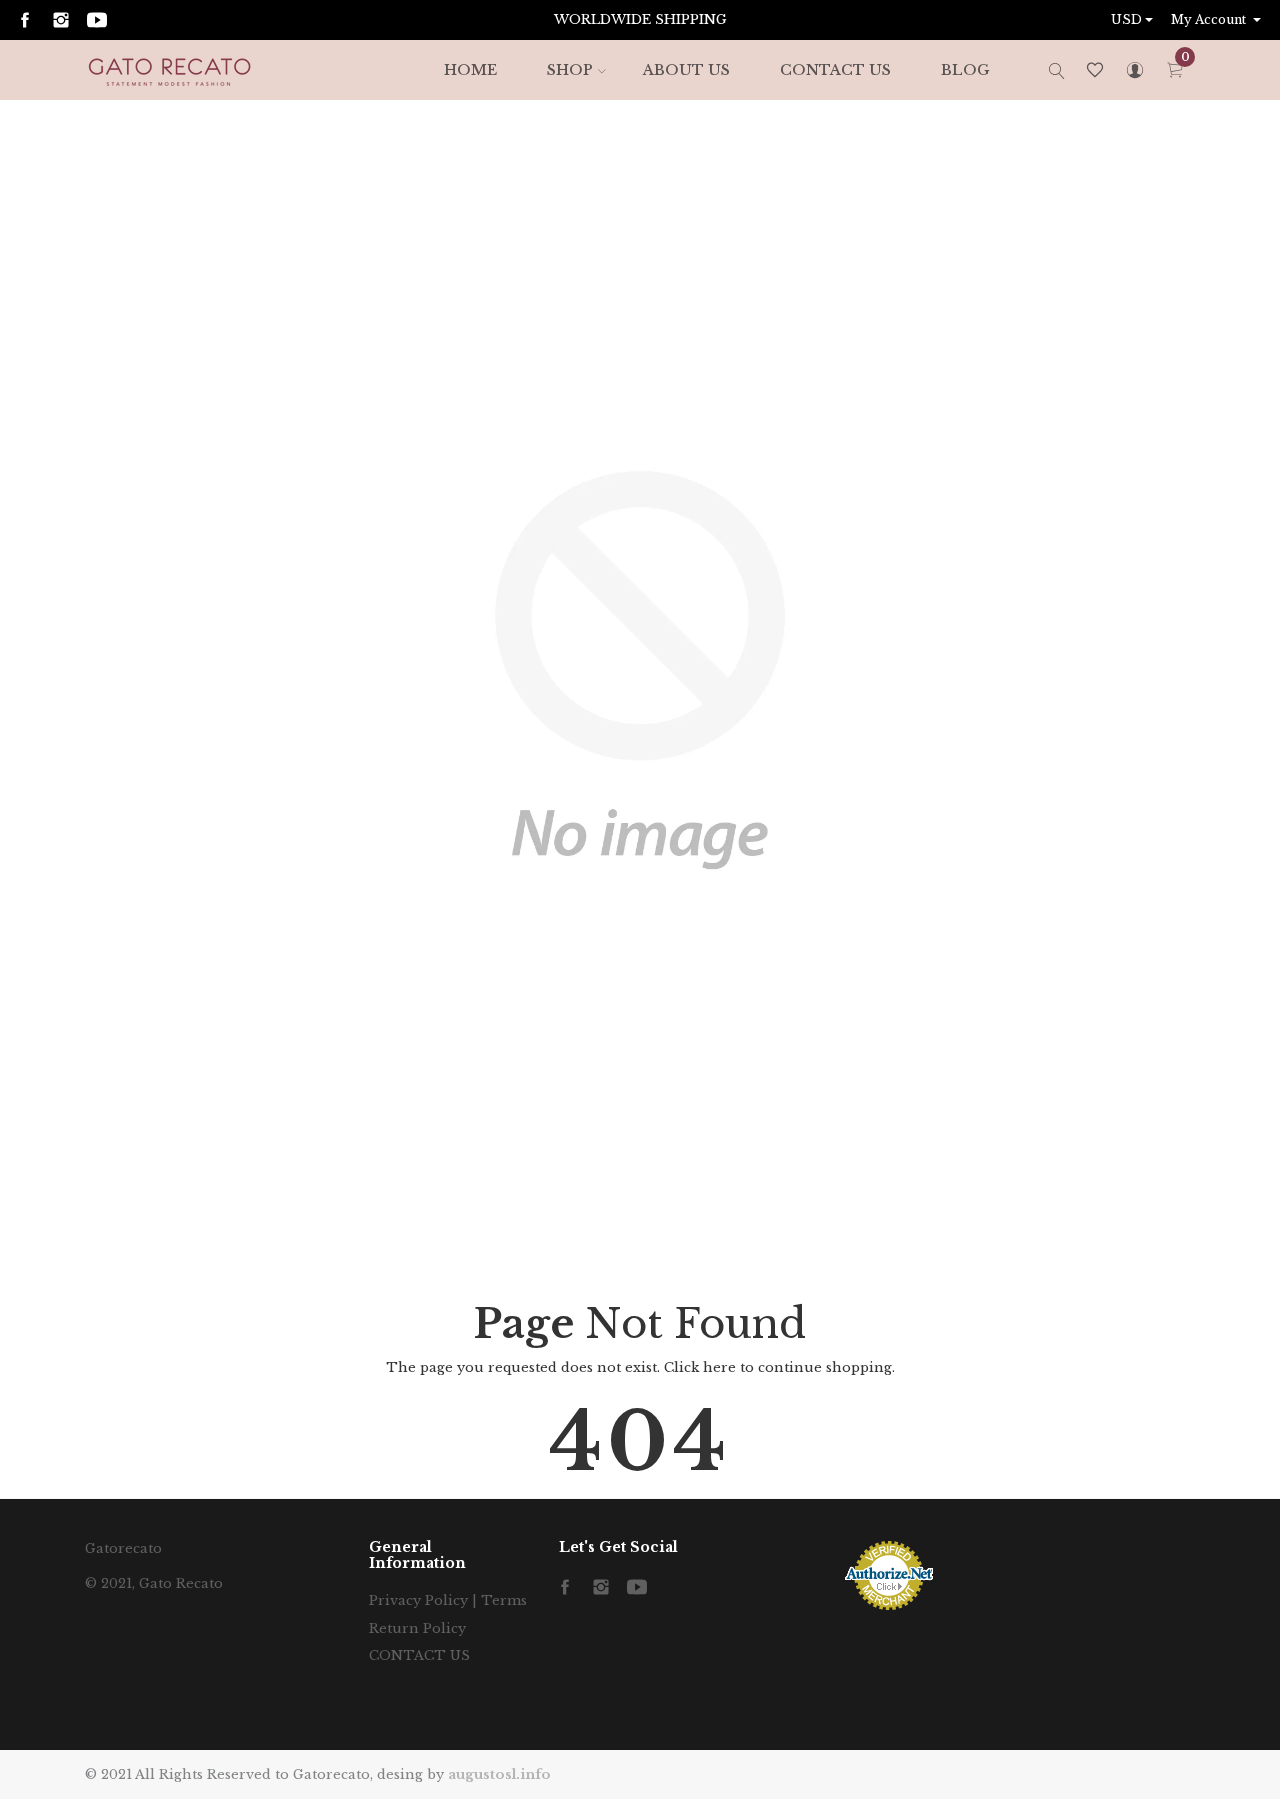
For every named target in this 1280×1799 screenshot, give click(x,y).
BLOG (965, 70)
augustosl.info (499, 1774)
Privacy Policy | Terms (448, 1600)
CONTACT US (835, 70)
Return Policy (417, 1628)
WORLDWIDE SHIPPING (640, 19)
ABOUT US (686, 70)
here (719, 1367)
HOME (470, 70)
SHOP (570, 70)
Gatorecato (123, 1548)
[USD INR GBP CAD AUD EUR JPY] (1134, 20)
